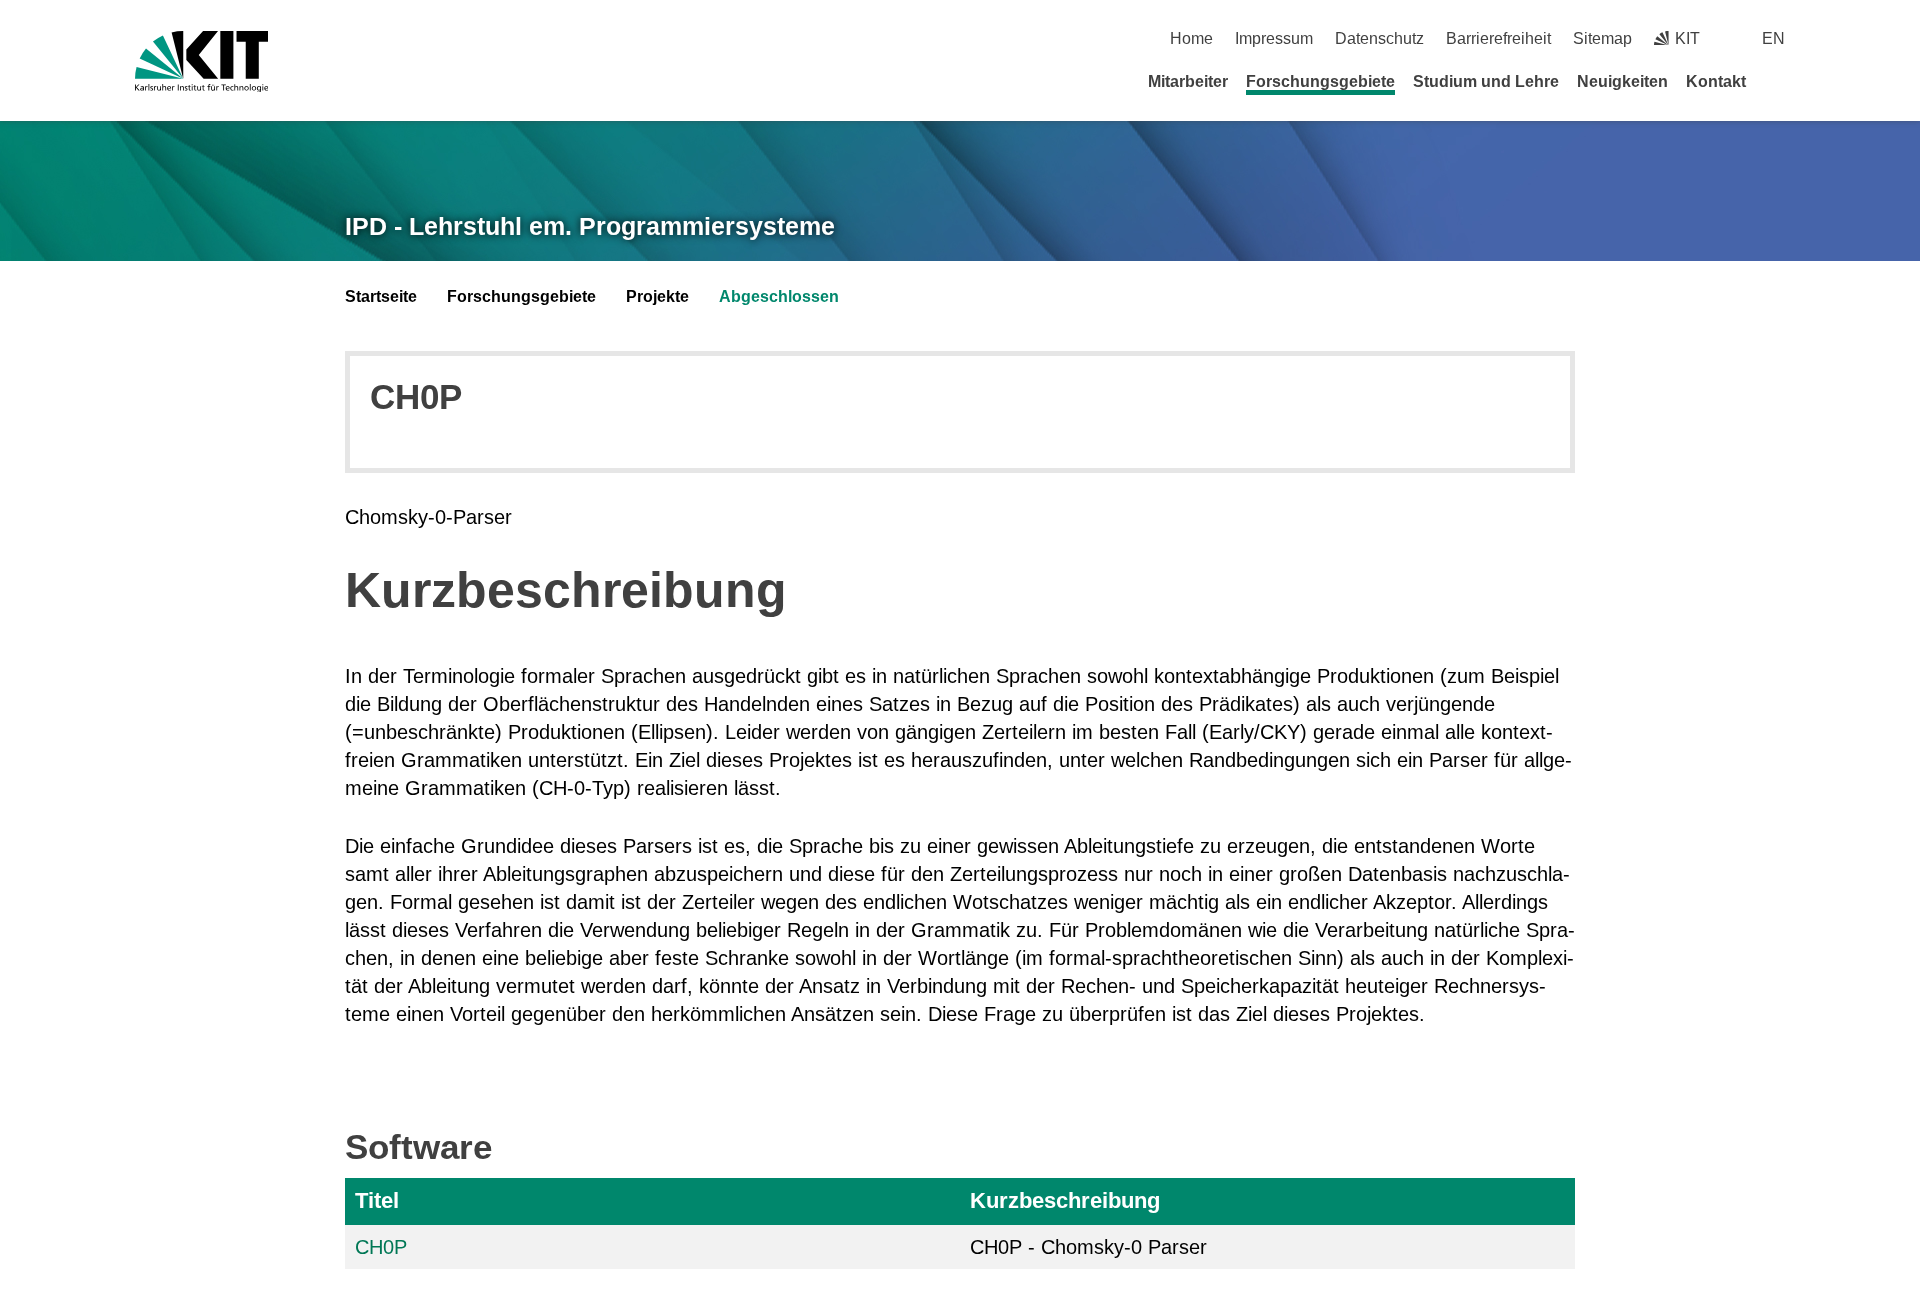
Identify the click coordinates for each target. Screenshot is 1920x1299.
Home (1191, 38)
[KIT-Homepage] (201, 61)
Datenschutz (1379, 38)
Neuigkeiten (1622, 81)
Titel (377, 1200)
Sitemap (1602, 38)
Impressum (1274, 38)
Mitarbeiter (1188, 81)
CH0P (381, 1247)
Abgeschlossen (779, 296)
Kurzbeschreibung (1065, 1200)
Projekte (657, 296)
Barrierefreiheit (1498, 38)
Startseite (381, 296)
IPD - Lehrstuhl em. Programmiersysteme (590, 226)
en (1773, 38)
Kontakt (1716, 81)
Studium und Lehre (1486, 81)
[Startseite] (1778, 81)
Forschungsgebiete (1320, 81)
